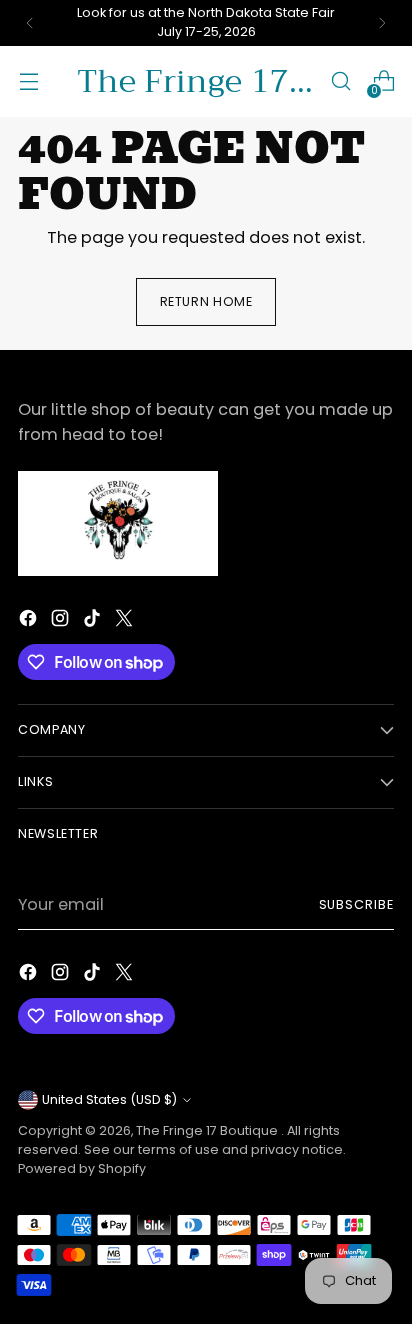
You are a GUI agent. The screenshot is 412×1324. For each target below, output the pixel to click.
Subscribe (357, 904)
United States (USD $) (109, 1099)
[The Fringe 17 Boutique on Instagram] (62, 621)
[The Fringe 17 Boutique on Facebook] (30, 621)
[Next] (382, 23)
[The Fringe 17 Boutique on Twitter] (126, 621)
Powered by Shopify (82, 1168)
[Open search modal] (340, 81)
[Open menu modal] (28, 81)
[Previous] (30, 23)
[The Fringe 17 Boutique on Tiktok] (94, 621)
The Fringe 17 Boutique (208, 1130)
